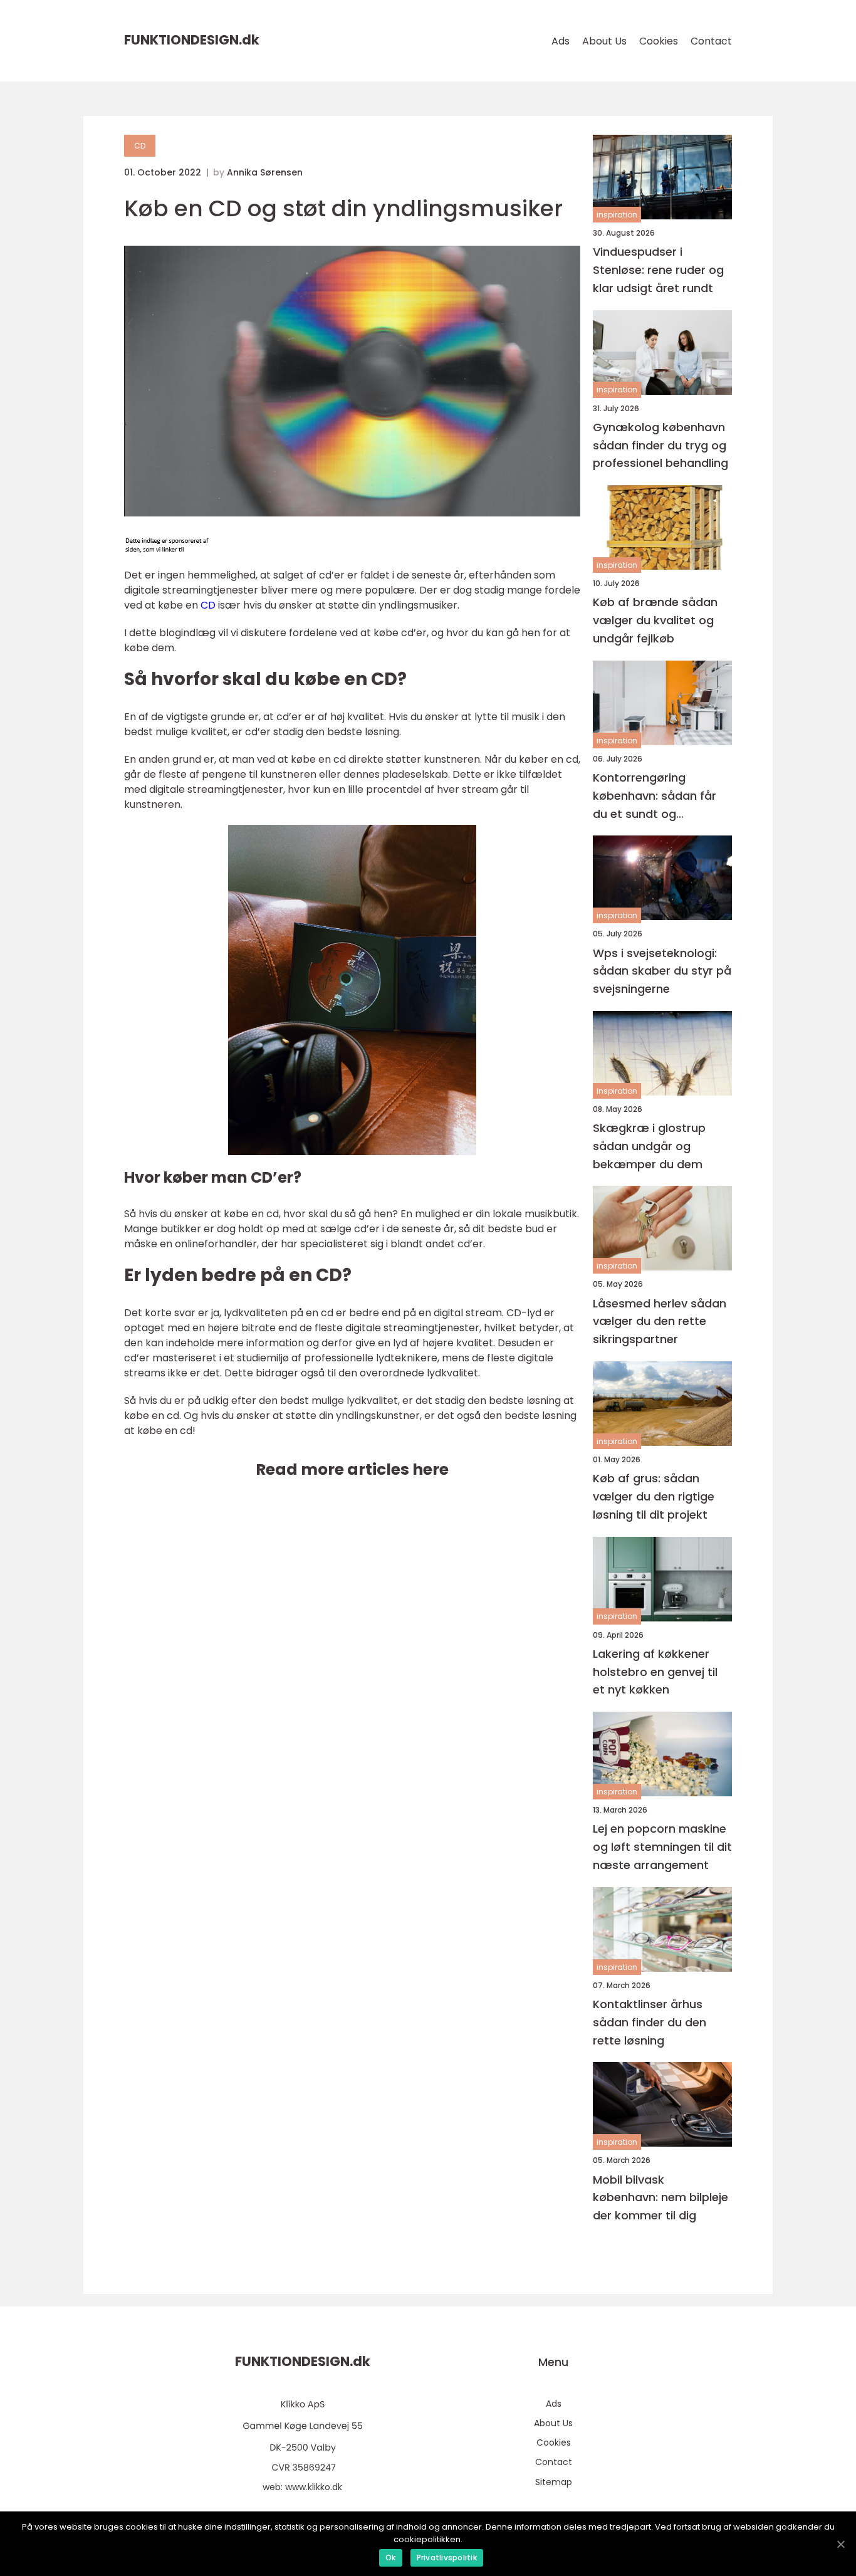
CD (140, 146)
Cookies (659, 41)
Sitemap (554, 2482)
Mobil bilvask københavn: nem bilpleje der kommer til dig (660, 2198)
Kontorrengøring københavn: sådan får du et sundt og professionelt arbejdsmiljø (655, 796)
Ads (561, 41)
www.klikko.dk (314, 2487)
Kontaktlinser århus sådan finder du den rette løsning (650, 2022)
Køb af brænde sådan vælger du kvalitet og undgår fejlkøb (655, 620)
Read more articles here (352, 1469)
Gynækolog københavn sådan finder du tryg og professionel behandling (660, 445)
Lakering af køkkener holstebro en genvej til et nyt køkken (655, 1672)
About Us (604, 41)
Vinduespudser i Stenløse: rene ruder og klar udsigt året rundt (658, 270)
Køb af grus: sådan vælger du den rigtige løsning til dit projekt (654, 1496)
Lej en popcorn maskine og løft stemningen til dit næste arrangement (662, 1847)
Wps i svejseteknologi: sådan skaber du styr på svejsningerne (662, 971)
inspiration (617, 215)
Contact (711, 41)
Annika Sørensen (265, 172)
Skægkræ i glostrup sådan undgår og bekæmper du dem (649, 1146)
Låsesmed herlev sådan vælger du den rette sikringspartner (660, 1322)
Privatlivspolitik (447, 2558)
